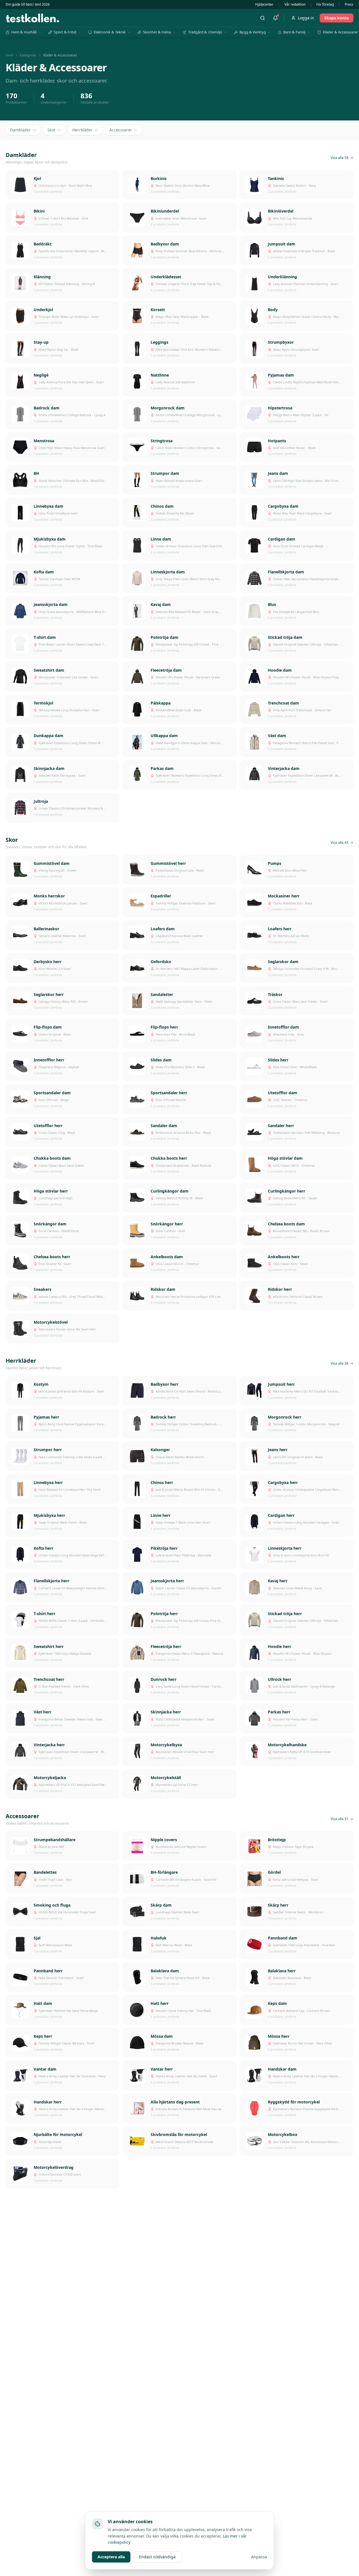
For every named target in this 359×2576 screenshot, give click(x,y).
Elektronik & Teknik (110, 32)
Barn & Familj (294, 32)
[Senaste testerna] (275, 18)
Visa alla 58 (340, 158)
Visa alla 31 (340, 1819)
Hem (9, 55)
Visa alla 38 (340, 1364)
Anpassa (259, 2557)
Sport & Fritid (65, 32)
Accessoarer (124, 130)
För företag (325, 4)
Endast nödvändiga (157, 2557)
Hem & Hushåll (24, 32)
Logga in (306, 18)
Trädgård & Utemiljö (205, 32)
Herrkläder (85, 130)
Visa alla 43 (340, 843)
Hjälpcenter (264, 4)
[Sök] (263, 18)
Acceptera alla (111, 2557)
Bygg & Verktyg (253, 32)
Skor (54, 130)
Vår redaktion (295, 4)
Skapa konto (337, 18)
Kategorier (28, 55)
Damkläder (23, 130)
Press (349, 4)
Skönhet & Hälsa (157, 32)
